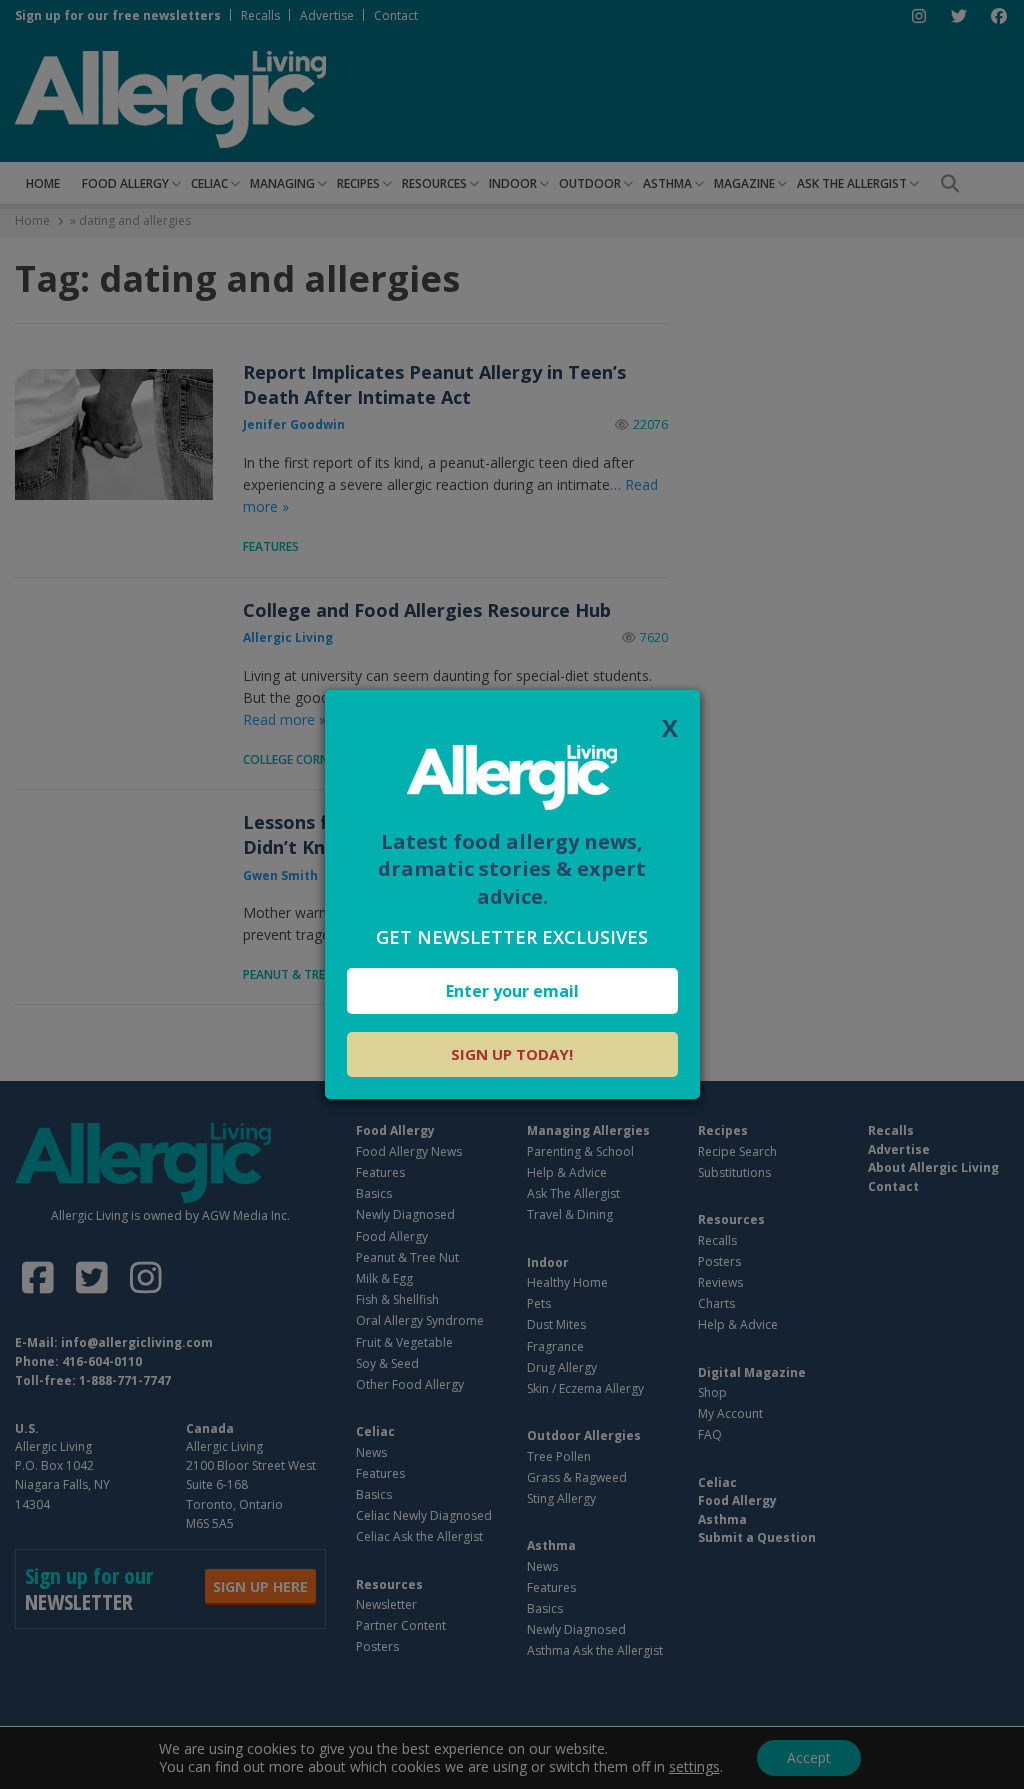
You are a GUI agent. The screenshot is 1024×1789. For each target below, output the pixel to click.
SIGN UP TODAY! (512, 1054)
